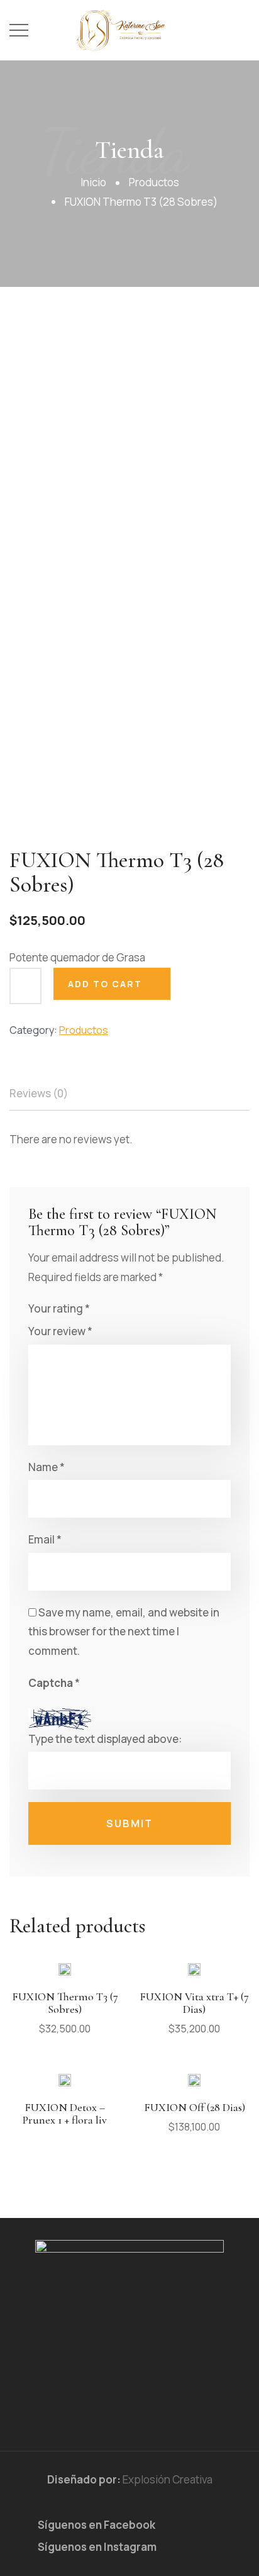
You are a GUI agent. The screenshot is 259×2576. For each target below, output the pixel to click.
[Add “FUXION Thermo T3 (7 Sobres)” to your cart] (65, 1980)
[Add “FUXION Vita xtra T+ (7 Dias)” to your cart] (194, 1980)
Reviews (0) (39, 1093)
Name (47, 1467)
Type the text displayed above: (105, 1739)
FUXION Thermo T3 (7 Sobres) (65, 2003)
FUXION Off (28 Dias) (195, 2107)
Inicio (93, 182)
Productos (154, 182)
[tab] (47, 1094)
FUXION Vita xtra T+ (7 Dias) (194, 2003)
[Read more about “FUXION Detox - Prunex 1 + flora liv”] (65, 2091)
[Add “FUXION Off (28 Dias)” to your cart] (194, 2091)
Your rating (59, 1308)
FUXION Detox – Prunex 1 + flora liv (65, 2114)
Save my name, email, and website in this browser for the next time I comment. (124, 1632)
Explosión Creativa (168, 2479)
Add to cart (105, 984)
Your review (60, 1331)
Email (45, 1539)
